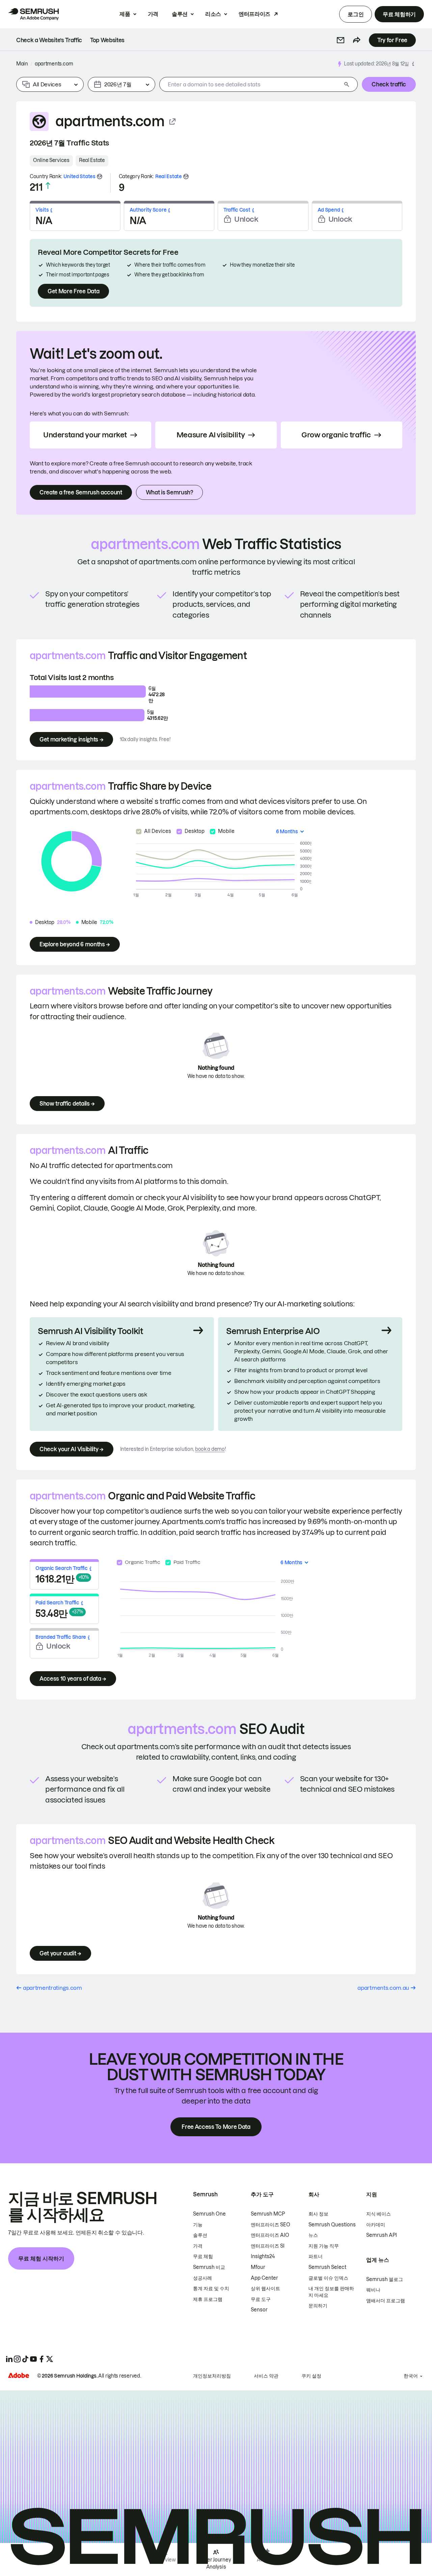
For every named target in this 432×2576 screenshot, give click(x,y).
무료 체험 (203, 2256)
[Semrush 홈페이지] (33, 14)
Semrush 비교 (209, 2267)
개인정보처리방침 (212, 2376)
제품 (125, 14)
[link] (49, 40)
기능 (198, 2225)
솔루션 (180, 14)
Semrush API (382, 2235)
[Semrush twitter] (50, 2359)
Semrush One (209, 2214)
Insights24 (263, 2256)
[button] (341, 40)
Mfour (258, 2267)
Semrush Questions (332, 2225)
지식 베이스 (379, 2214)
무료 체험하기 (399, 14)
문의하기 (318, 2306)
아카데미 (376, 2225)
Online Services (51, 160)
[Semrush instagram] (17, 2359)
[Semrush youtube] (33, 2359)
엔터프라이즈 (254, 14)
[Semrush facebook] (42, 2359)
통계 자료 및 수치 (211, 2288)
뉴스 (313, 2235)
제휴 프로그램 (208, 2299)
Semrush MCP (268, 2214)
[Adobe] (19, 2375)
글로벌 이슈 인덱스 (328, 2278)
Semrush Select (327, 2267)
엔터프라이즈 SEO (271, 2225)
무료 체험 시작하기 (41, 2258)
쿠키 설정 (311, 2376)
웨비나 (373, 2290)
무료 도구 (261, 2299)
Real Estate (92, 160)
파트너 (316, 2256)
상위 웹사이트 (265, 2288)
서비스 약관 (266, 2376)
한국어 (411, 2376)
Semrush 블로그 (385, 2279)
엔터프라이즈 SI (268, 2246)
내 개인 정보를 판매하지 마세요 (331, 2292)
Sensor (259, 2310)
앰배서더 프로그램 (386, 2301)
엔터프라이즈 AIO (270, 2235)
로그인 (356, 14)
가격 (153, 14)
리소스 (213, 14)
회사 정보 (318, 2214)
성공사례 (202, 2278)
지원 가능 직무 (324, 2246)
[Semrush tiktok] (25, 2359)
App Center (264, 2278)
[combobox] (250, 84)
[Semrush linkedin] (9, 2359)
